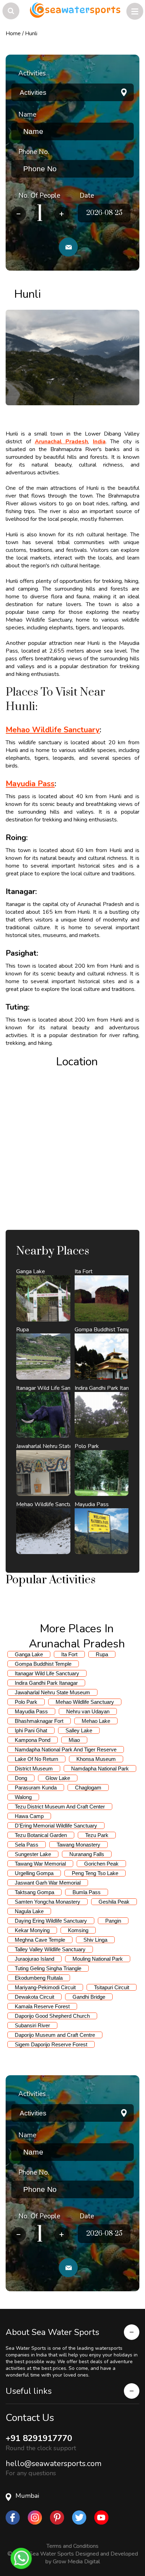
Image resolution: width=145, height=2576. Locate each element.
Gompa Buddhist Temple (43, 1664)
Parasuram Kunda (36, 1788)
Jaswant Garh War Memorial (48, 1883)
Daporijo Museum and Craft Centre (55, 2035)
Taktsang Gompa (34, 1892)
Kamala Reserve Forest (42, 2006)
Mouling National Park (98, 1959)
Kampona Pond (33, 1740)
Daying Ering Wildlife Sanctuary (51, 1921)
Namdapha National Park (100, 1768)
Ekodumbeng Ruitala (39, 1978)
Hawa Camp (29, 1816)
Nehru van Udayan (88, 1711)
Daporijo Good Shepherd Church (52, 2016)
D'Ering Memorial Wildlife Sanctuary (56, 1826)
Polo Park (26, 1702)
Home (13, 33)
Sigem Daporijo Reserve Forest (51, 2044)
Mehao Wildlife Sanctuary (85, 1702)
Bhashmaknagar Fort (39, 1721)
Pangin (113, 1921)
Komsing (78, 1930)
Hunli (31, 33)
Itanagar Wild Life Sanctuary (47, 1673)
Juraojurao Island (34, 1959)
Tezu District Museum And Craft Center (60, 1807)
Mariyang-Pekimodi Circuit (45, 1987)
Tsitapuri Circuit (112, 1987)
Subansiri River (32, 2025)
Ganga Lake (29, 1654)
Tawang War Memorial (40, 1864)
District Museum (34, 1768)
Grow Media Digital (76, 2562)
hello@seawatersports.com (53, 2464)
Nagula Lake (29, 1911)
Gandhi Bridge (89, 1997)
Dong (21, 1778)
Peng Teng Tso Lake (95, 1873)
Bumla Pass (87, 1892)
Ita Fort (69, 1654)
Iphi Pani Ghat (31, 1730)
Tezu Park (97, 1835)
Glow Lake (58, 1778)
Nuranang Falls (87, 1854)
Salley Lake (79, 1730)
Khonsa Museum (96, 1759)
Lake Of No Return (36, 1759)
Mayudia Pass (31, 1711)
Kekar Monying (32, 1930)
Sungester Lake (33, 1854)
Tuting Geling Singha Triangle (48, 1968)
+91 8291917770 (39, 2438)
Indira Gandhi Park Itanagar (46, 1683)
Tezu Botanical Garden (41, 1835)
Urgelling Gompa (34, 1873)
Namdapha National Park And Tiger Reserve (66, 1749)
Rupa (102, 1654)
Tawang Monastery (78, 1845)
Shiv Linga (95, 1940)
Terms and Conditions (72, 2546)
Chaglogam (88, 1788)
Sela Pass (27, 1845)
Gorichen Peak (101, 1864)
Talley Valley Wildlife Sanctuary (50, 1949)
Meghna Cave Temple (40, 1940)
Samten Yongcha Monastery (48, 1902)
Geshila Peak (114, 1902)
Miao (74, 1740)
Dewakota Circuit (34, 1997)
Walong (23, 1797)
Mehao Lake (96, 1721)
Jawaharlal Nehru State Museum (52, 1692)
